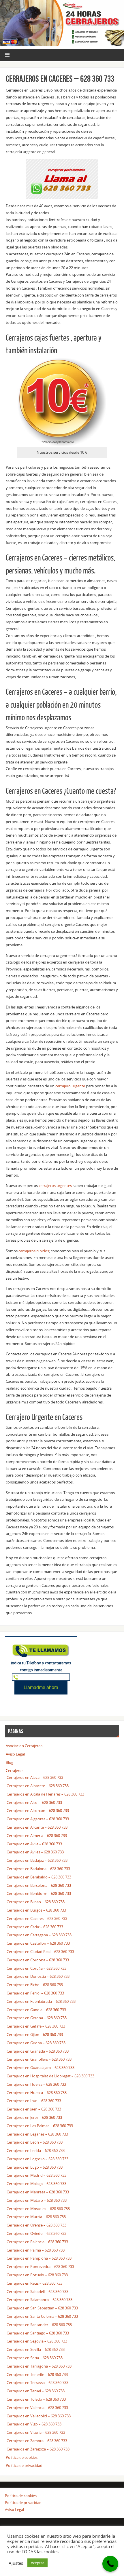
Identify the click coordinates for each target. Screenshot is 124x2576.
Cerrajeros (15, 1771)
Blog (10, 1763)
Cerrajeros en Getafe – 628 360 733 (36, 2026)
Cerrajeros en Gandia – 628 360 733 (36, 2010)
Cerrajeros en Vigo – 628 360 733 (34, 2424)
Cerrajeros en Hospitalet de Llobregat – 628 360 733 (50, 2076)
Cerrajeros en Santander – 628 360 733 (39, 2325)
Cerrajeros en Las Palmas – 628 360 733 (40, 2126)
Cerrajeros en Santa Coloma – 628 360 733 (42, 2316)
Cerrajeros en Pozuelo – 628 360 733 (37, 2275)
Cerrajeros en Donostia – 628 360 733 (38, 1976)
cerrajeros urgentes (55, 1186)
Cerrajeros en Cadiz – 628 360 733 (35, 1927)
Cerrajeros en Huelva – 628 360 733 (36, 2084)
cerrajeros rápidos (34, 1251)
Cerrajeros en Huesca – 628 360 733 (37, 2093)
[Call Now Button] (110, 2564)
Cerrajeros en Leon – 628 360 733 (35, 2142)
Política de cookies (22, 2458)
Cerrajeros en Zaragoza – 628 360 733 (38, 2449)
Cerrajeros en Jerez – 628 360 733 (34, 2118)
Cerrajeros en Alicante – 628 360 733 (37, 1827)
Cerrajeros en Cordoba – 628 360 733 (38, 1960)
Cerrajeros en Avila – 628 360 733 (34, 1844)
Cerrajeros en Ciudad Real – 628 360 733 (40, 1952)
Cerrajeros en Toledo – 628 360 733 (36, 2399)
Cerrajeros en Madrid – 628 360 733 (36, 2175)
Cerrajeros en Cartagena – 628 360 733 (39, 1935)
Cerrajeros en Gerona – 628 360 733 (37, 2018)
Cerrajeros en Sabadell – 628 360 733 (37, 2292)
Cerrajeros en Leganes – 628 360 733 (37, 2134)
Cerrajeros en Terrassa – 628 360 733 (37, 2383)
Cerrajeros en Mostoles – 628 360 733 (38, 2209)
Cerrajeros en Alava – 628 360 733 (35, 1778)
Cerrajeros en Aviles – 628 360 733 (35, 1852)
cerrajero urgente (70, 1086)
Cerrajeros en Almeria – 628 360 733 (37, 1836)
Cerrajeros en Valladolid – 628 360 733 (39, 2416)
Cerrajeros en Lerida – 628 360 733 (36, 2151)
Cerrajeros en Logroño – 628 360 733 (37, 2159)
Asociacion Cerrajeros (24, 1746)
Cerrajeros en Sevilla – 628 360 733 (36, 2350)
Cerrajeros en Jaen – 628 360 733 (34, 2109)
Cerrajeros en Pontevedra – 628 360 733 (40, 2267)
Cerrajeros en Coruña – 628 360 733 (36, 1968)
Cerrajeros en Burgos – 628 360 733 (36, 1910)
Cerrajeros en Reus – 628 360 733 (34, 2283)
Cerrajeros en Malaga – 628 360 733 (36, 2184)
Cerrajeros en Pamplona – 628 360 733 (39, 2258)
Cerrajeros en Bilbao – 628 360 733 (36, 1902)
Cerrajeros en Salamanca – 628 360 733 (40, 2300)
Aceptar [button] (37, 2563)
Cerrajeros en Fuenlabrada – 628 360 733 (41, 2002)
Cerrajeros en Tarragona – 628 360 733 (39, 2366)
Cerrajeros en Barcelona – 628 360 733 (39, 1886)
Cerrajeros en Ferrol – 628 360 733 (35, 1993)
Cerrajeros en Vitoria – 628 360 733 (36, 2432)
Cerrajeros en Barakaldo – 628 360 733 (39, 1877)
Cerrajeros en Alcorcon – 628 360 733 (38, 1811)
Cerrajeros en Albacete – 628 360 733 (38, 1786)
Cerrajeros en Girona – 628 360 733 (36, 2043)
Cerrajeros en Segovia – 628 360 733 (37, 2341)
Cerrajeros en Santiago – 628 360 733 (38, 2333)
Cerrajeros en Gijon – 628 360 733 (35, 2035)
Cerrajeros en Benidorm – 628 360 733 (39, 1894)
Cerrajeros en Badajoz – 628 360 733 (37, 1860)
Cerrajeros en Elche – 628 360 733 (35, 1985)
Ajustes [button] (16, 2563)
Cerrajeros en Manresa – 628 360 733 (38, 2192)
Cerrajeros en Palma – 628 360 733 (36, 2250)
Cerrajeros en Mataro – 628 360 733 (37, 2200)
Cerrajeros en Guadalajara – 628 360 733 (41, 2068)
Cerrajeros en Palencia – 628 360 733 (37, 2242)
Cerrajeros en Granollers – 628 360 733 (39, 2059)
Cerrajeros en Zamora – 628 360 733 (37, 2441)
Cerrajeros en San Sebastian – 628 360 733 (42, 2308)
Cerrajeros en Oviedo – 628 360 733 (36, 2234)
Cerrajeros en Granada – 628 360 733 (38, 2051)
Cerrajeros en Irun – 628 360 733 (34, 2101)
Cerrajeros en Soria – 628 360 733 (35, 2358)
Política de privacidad (24, 2466)
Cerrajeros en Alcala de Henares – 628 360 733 (45, 1794)
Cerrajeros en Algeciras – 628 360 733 (38, 1819)
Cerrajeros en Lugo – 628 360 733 (35, 2167)
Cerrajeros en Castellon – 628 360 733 (38, 1943)
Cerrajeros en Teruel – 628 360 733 (36, 2391)
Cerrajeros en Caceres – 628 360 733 (37, 1919)
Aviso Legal (15, 1754)
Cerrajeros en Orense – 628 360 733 (36, 2225)
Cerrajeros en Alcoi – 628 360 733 (34, 1803)
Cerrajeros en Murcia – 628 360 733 (36, 2217)
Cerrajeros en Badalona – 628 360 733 (38, 1869)
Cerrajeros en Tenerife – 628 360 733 (37, 2375)
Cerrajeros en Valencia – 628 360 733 (37, 2408)
